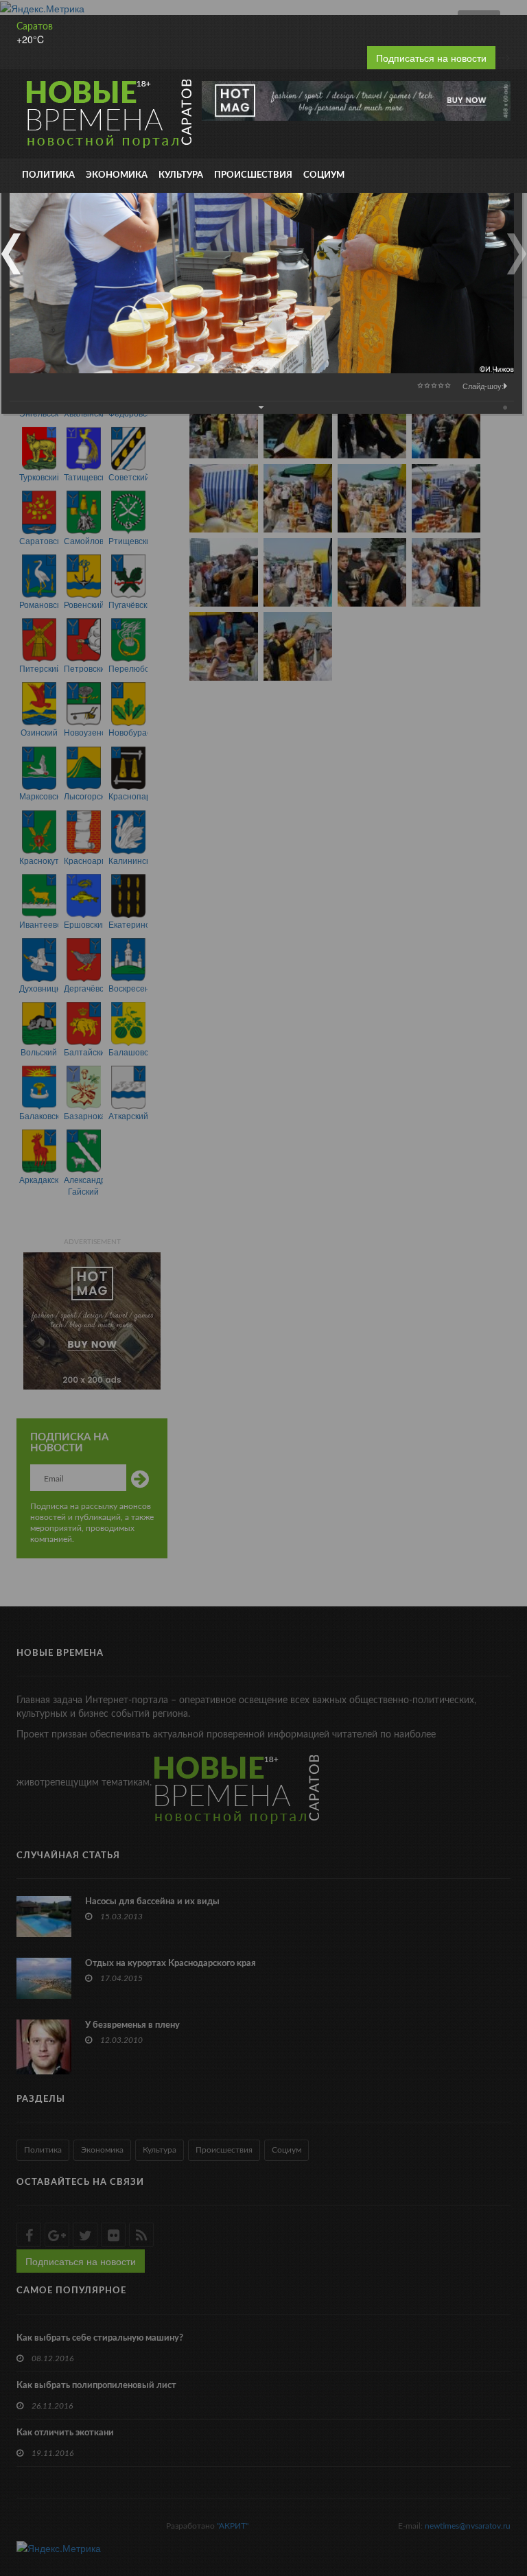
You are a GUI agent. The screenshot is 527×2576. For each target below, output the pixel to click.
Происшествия (253, 175)
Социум (324, 175)
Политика (48, 175)
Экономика (117, 175)
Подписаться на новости (431, 58)
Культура (181, 175)
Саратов (35, 27)
